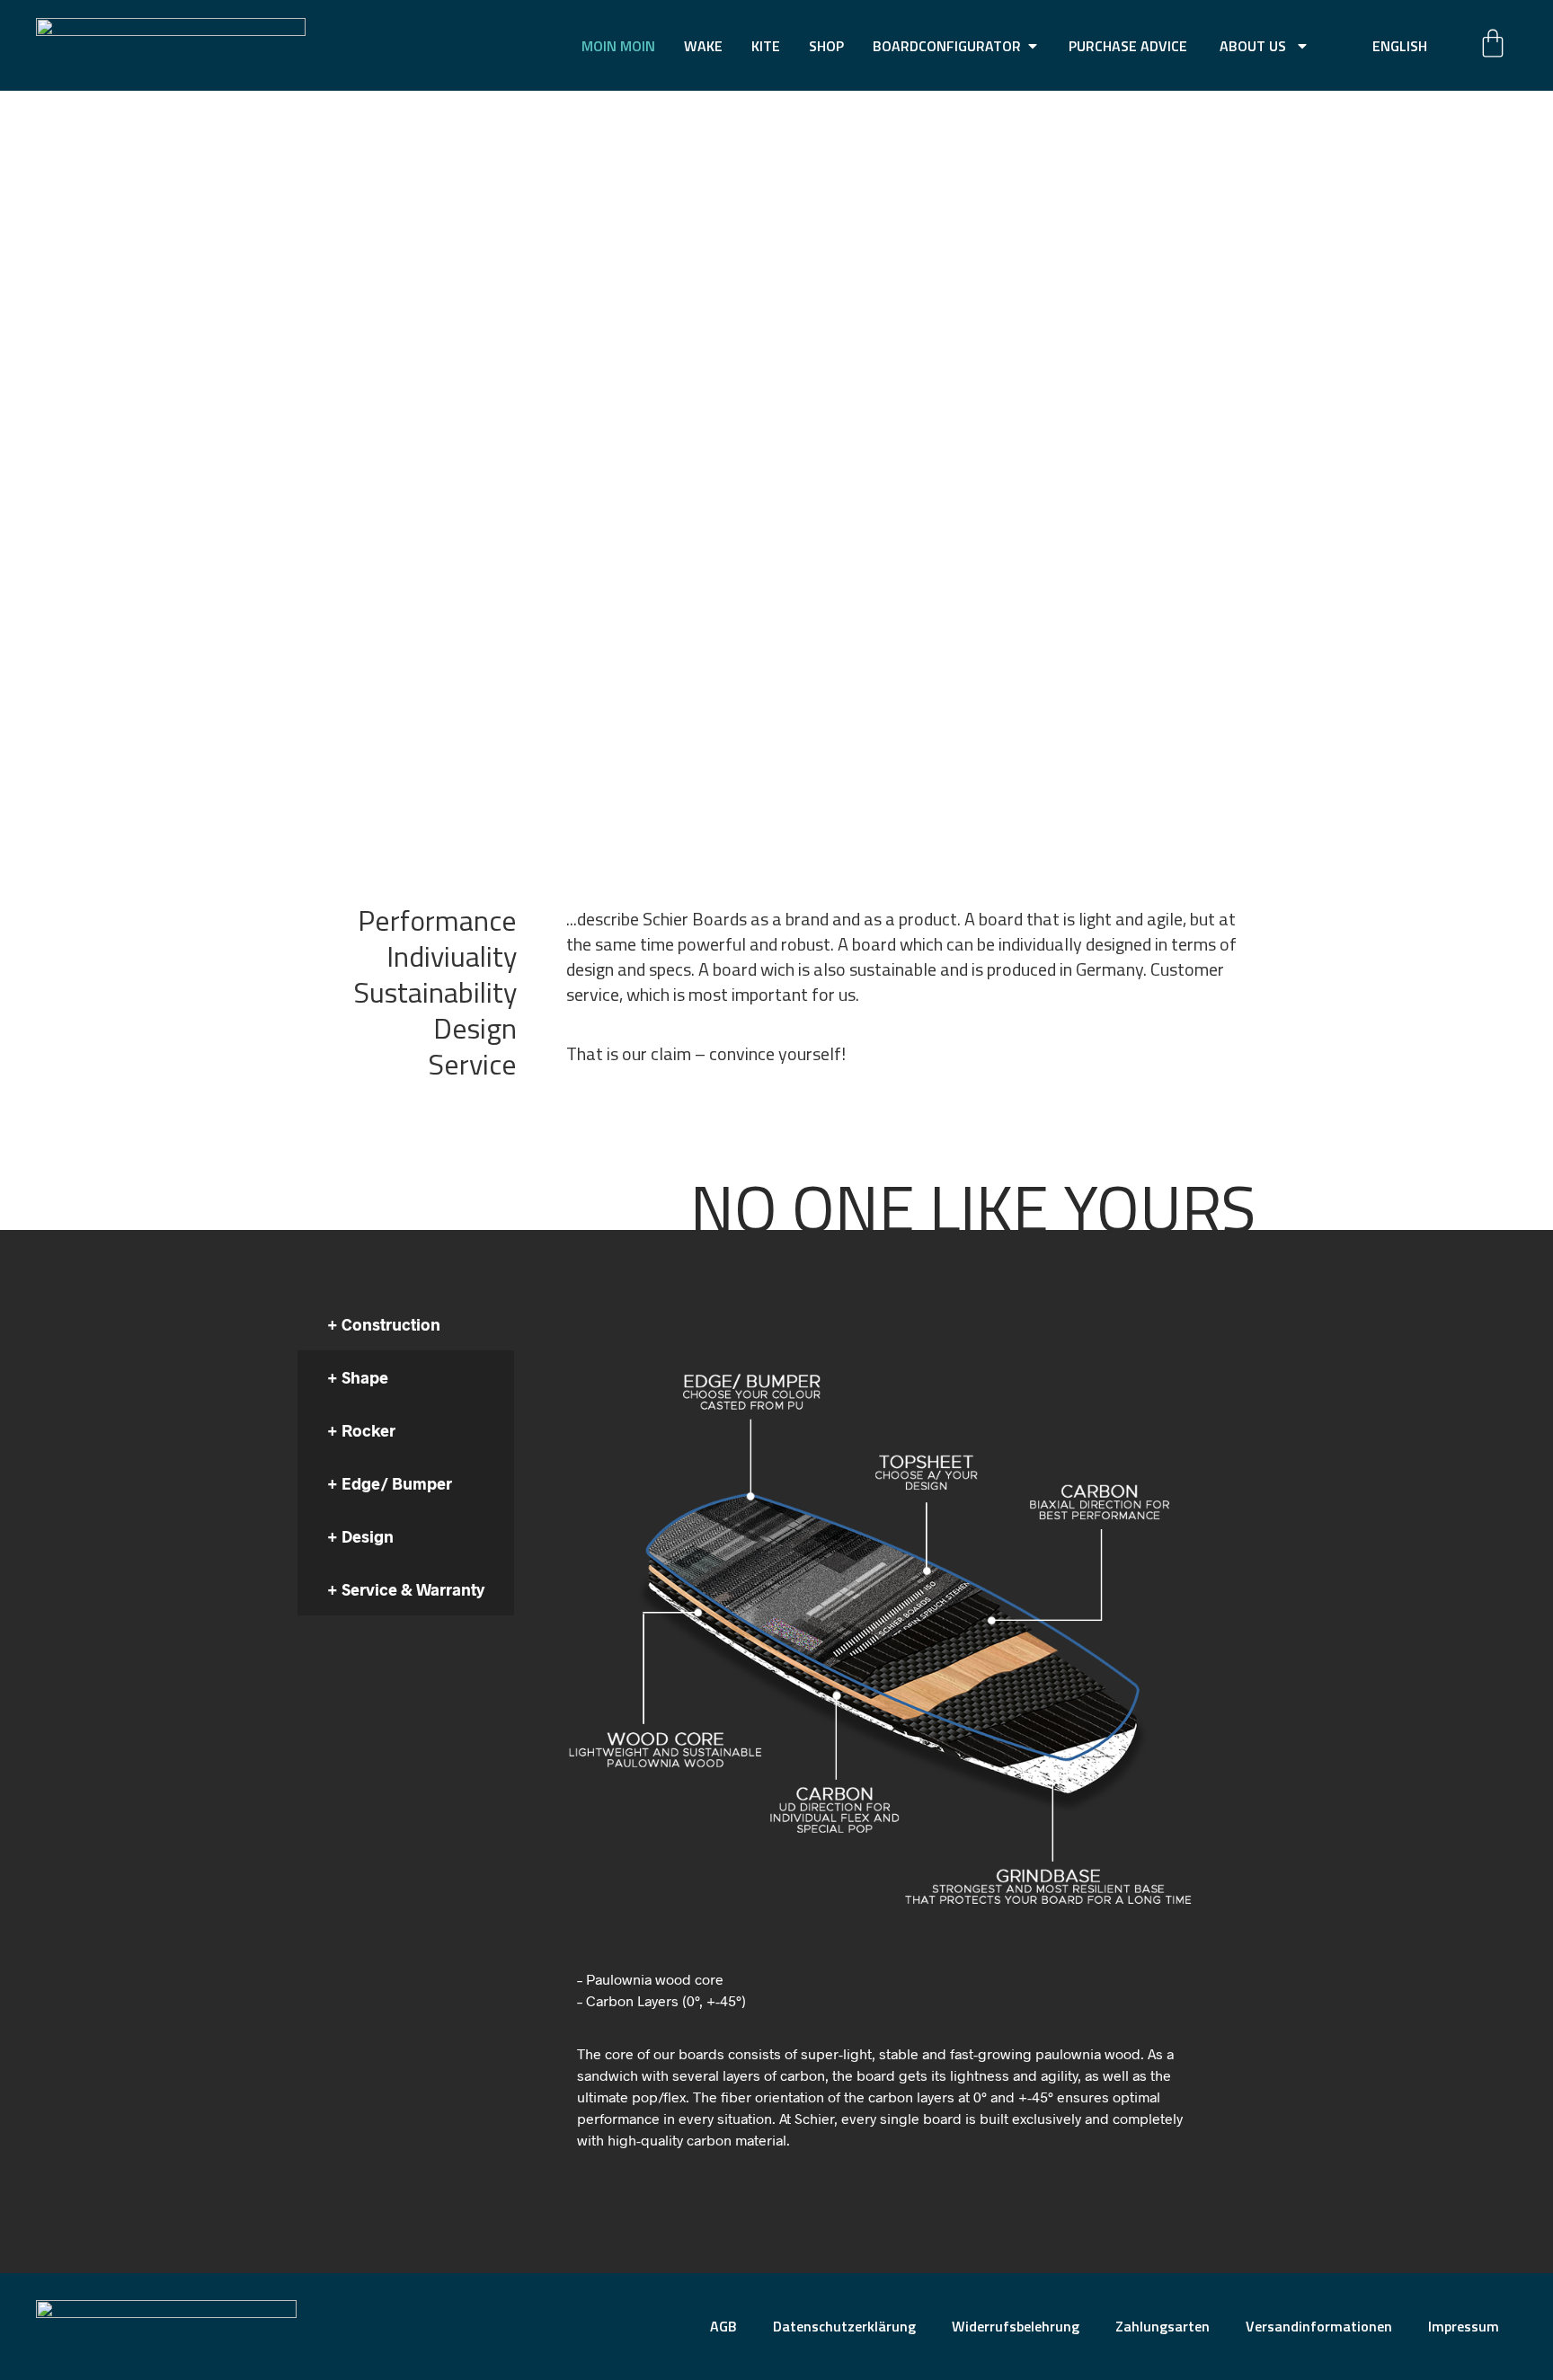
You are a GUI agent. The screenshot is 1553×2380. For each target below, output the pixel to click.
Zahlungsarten (1163, 2326)
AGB (723, 2326)
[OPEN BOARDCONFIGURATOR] (1033, 46)
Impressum (1464, 2326)
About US (1253, 46)
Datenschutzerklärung (844, 2326)
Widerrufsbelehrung (1016, 2326)
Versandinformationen (1319, 2326)
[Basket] (1493, 43)
